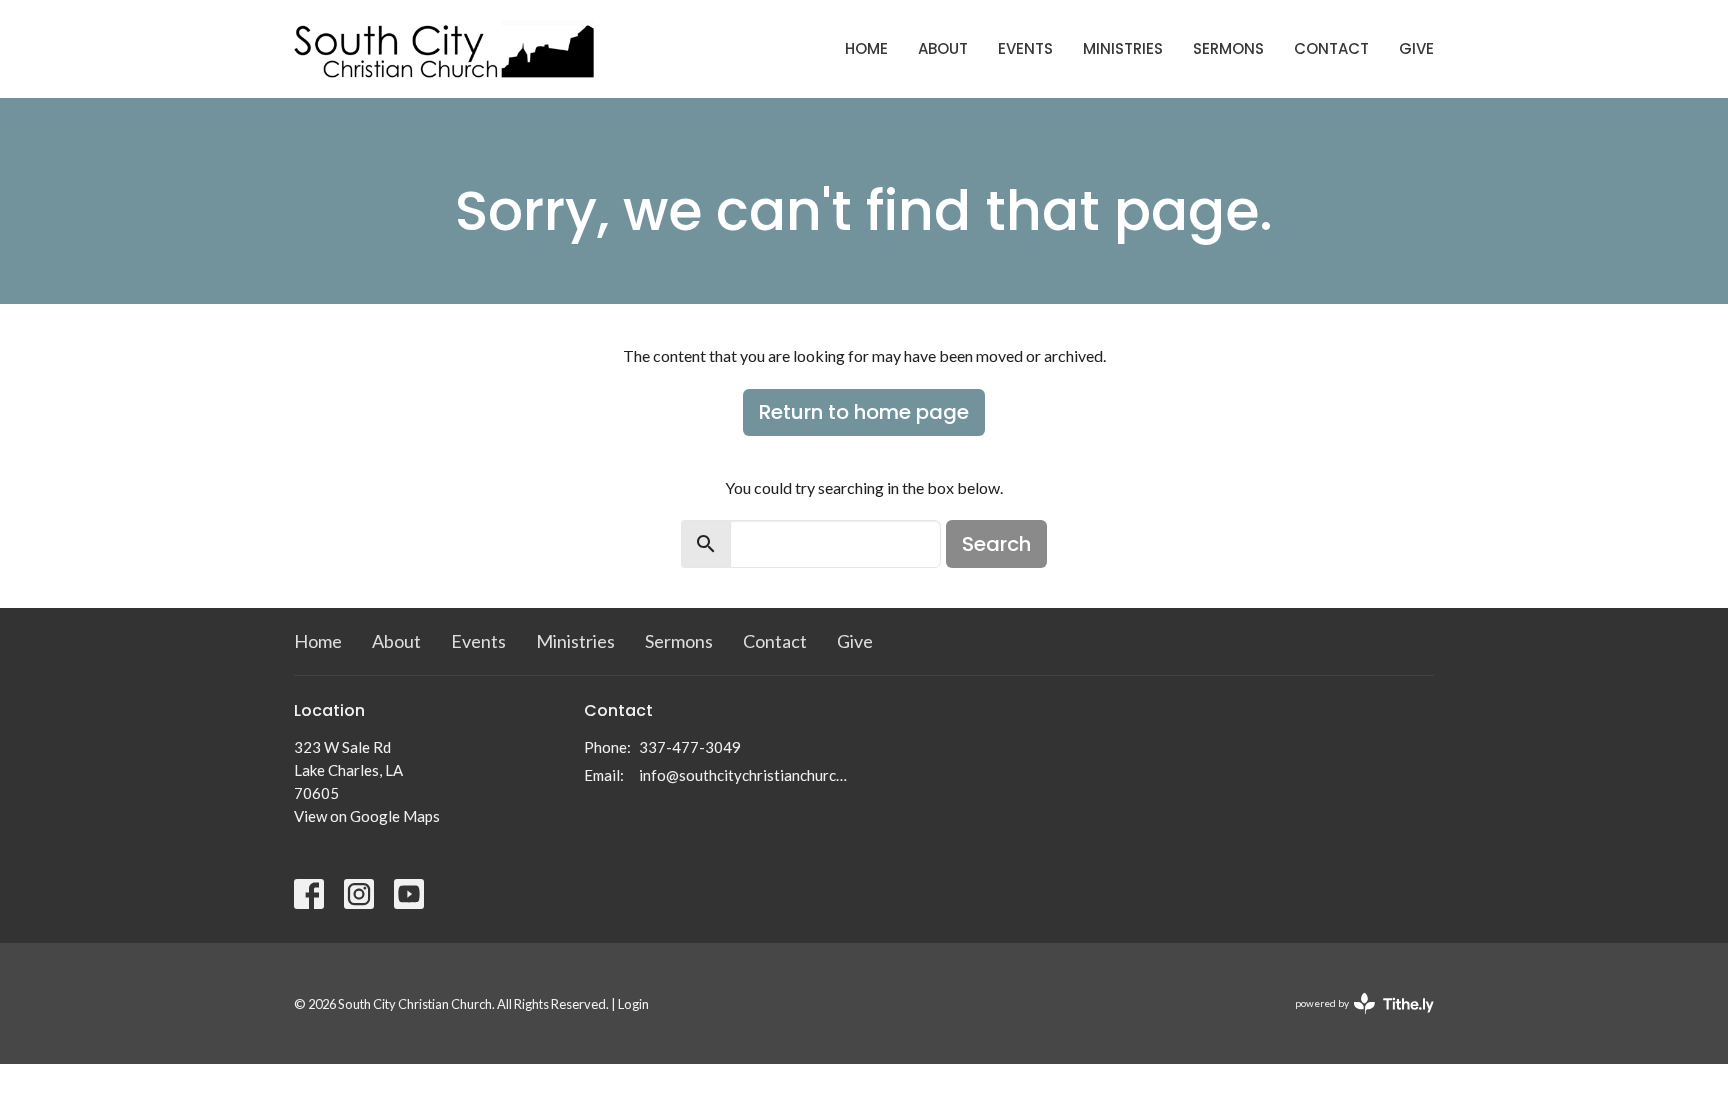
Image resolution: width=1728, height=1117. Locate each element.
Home (866, 48)
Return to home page (864, 412)
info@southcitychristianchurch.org (746, 775)
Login (633, 1004)
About (943, 48)
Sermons (1228, 48)
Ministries (1123, 48)
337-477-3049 (690, 747)
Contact (1331, 48)
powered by (1354, 1020)
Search (996, 544)
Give (1416, 48)
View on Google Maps (367, 816)
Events (1025, 48)
